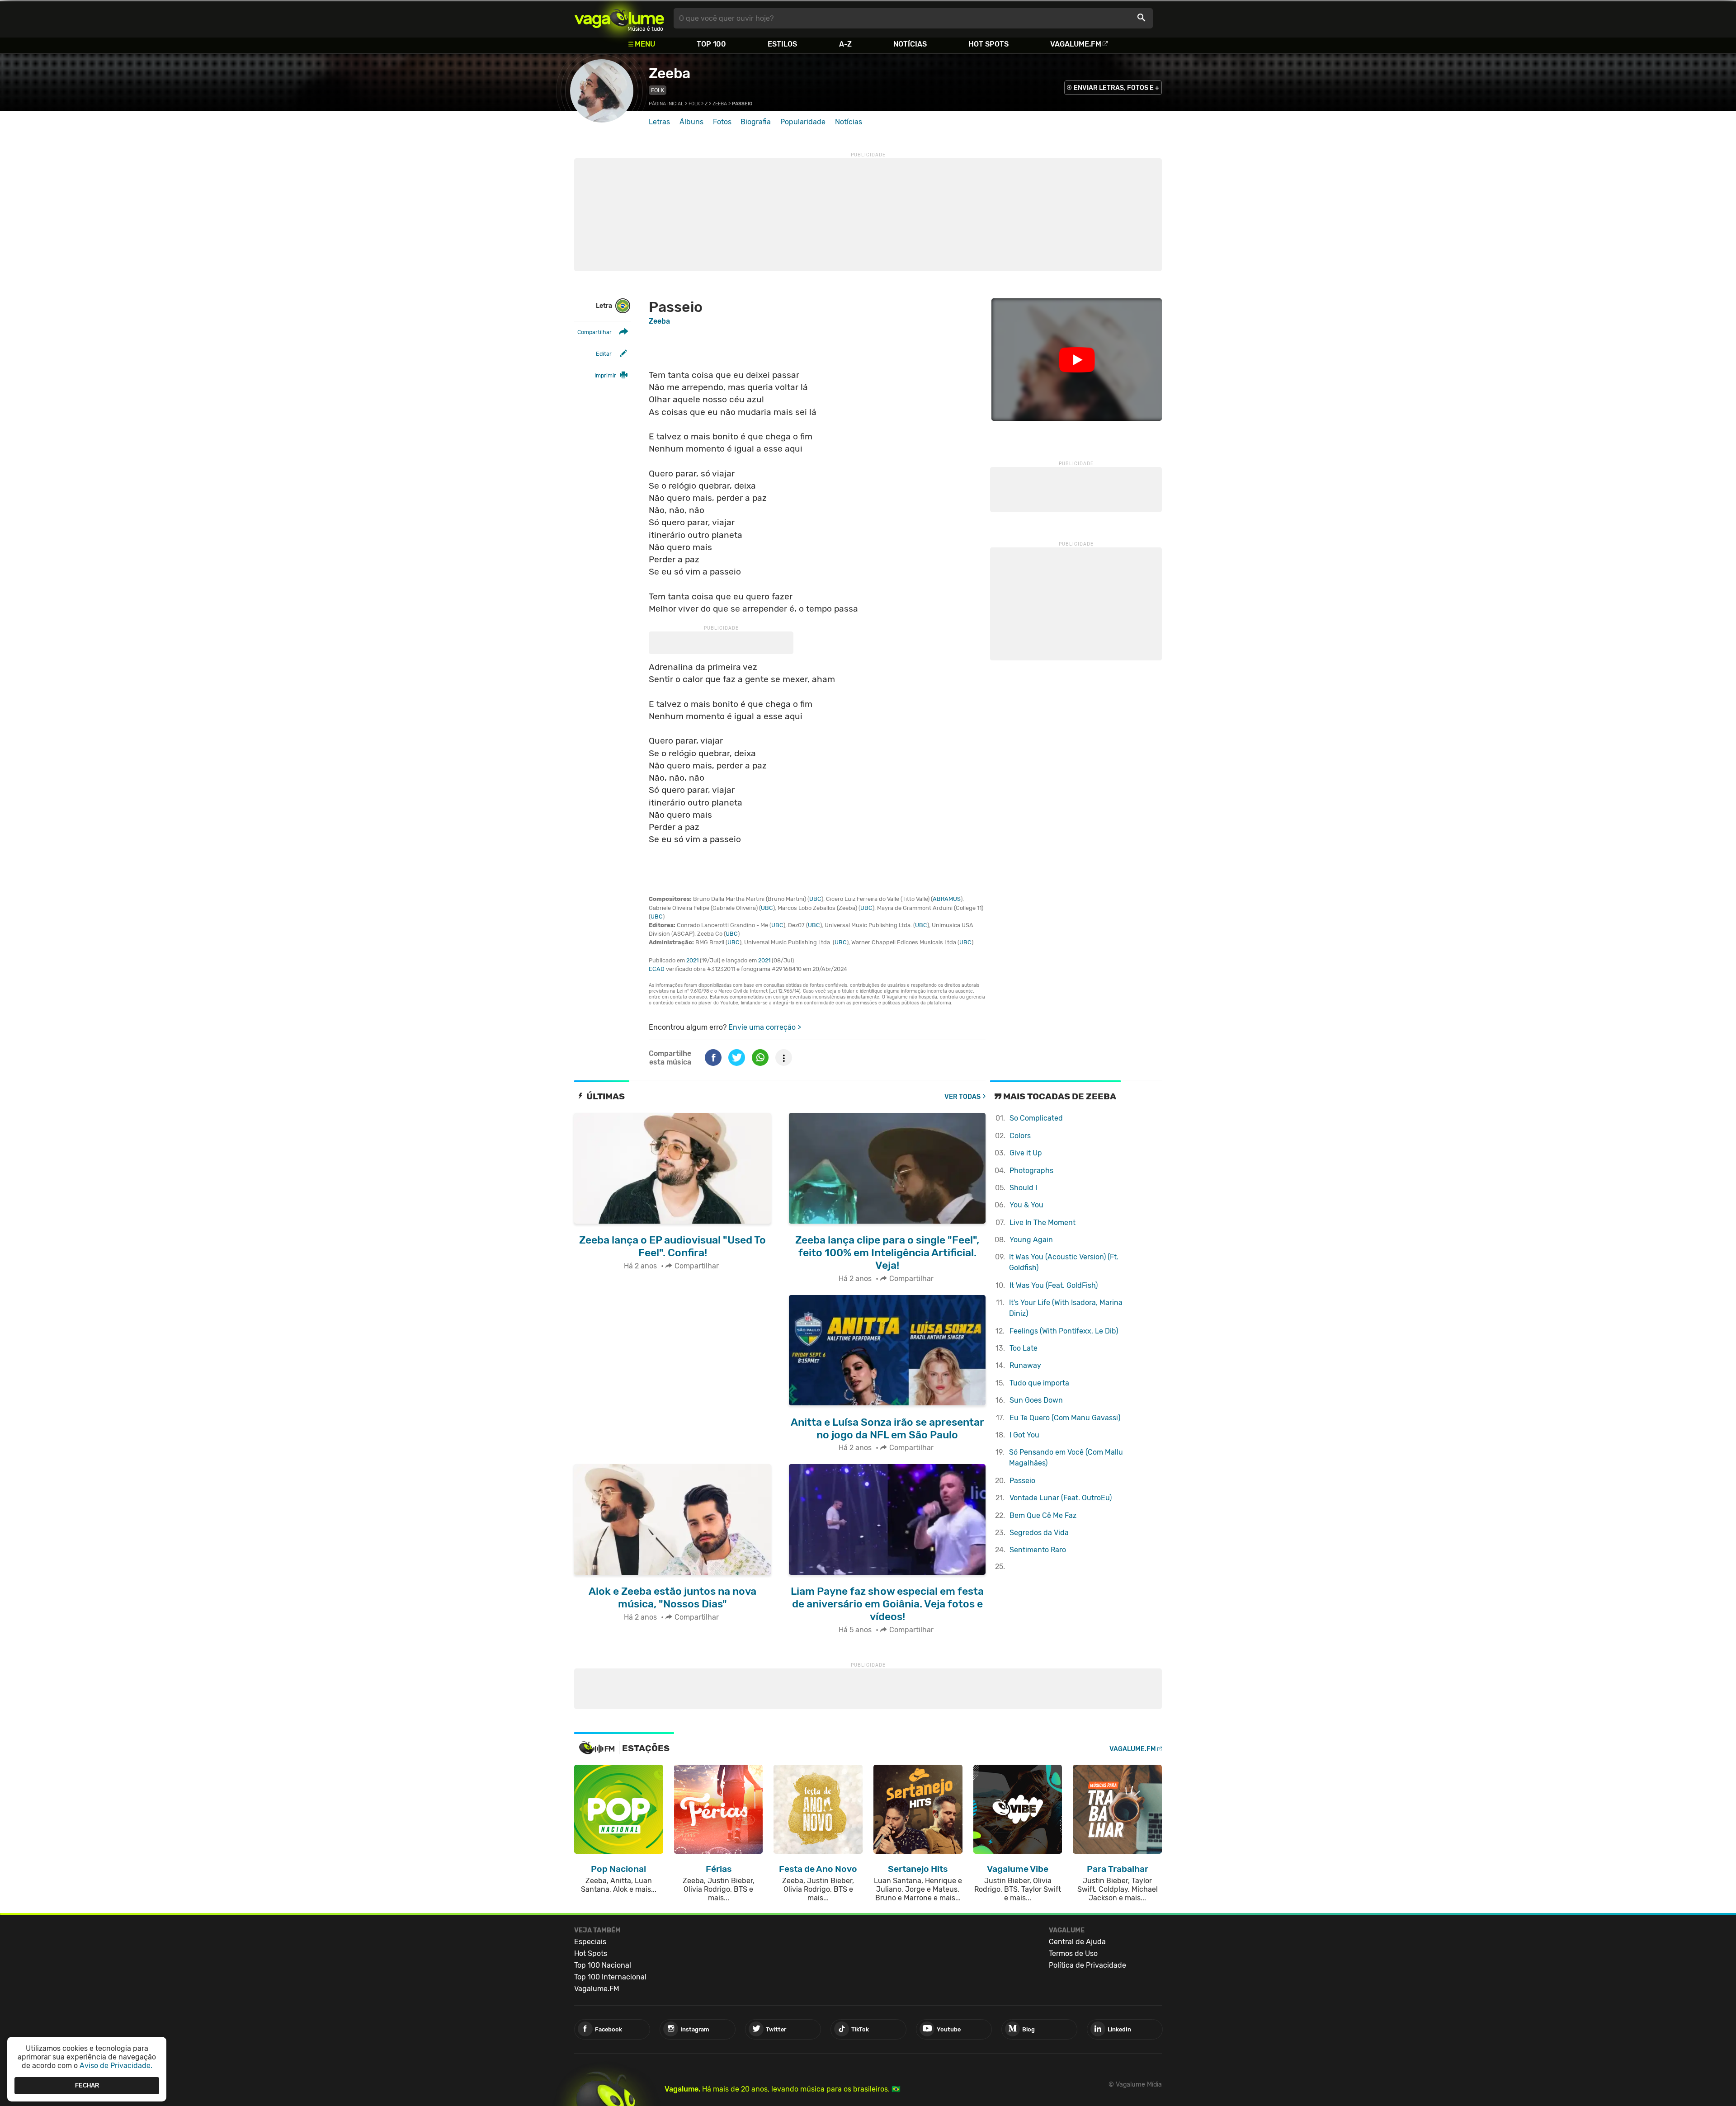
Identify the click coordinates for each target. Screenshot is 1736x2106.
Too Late (1024, 1348)
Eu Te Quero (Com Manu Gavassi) (1065, 1418)
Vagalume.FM (1076, 44)
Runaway (1025, 1365)
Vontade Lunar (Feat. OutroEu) (1061, 1498)
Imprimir (605, 375)
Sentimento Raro (1038, 1550)
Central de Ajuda (1077, 1942)
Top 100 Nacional (603, 1965)
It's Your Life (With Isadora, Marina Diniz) (1066, 1308)
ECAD (657, 969)
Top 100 (711, 44)
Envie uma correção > (765, 1027)
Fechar (87, 2085)
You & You (1026, 1205)
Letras (659, 122)
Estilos (782, 44)
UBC (815, 899)
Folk (658, 90)
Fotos (722, 122)
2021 (692, 960)
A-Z (845, 44)
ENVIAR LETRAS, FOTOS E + (1116, 88)
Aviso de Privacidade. (116, 2066)
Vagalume (619, 18)
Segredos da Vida (1039, 1533)
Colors (1020, 1136)
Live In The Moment (1043, 1223)
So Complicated (1036, 1118)
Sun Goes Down (1036, 1400)
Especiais (590, 1942)
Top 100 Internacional (610, 1977)
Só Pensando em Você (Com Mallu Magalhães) (1066, 1458)
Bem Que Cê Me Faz (1043, 1515)
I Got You (1024, 1435)
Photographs (1031, 1171)
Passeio (1022, 1481)
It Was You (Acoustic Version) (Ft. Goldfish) (1064, 1262)
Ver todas (962, 1097)
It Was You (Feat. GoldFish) (1054, 1285)
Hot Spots (988, 44)
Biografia (756, 122)
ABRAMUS (947, 899)
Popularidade (803, 122)
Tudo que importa (1039, 1383)
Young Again (1031, 1240)
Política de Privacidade (1087, 1965)
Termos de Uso (1073, 1953)
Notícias (910, 44)
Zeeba (669, 73)
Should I (1023, 1188)
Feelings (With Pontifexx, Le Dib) (1064, 1331)
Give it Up (1026, 1153)
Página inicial (666, 104)
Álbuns (691, 122)
